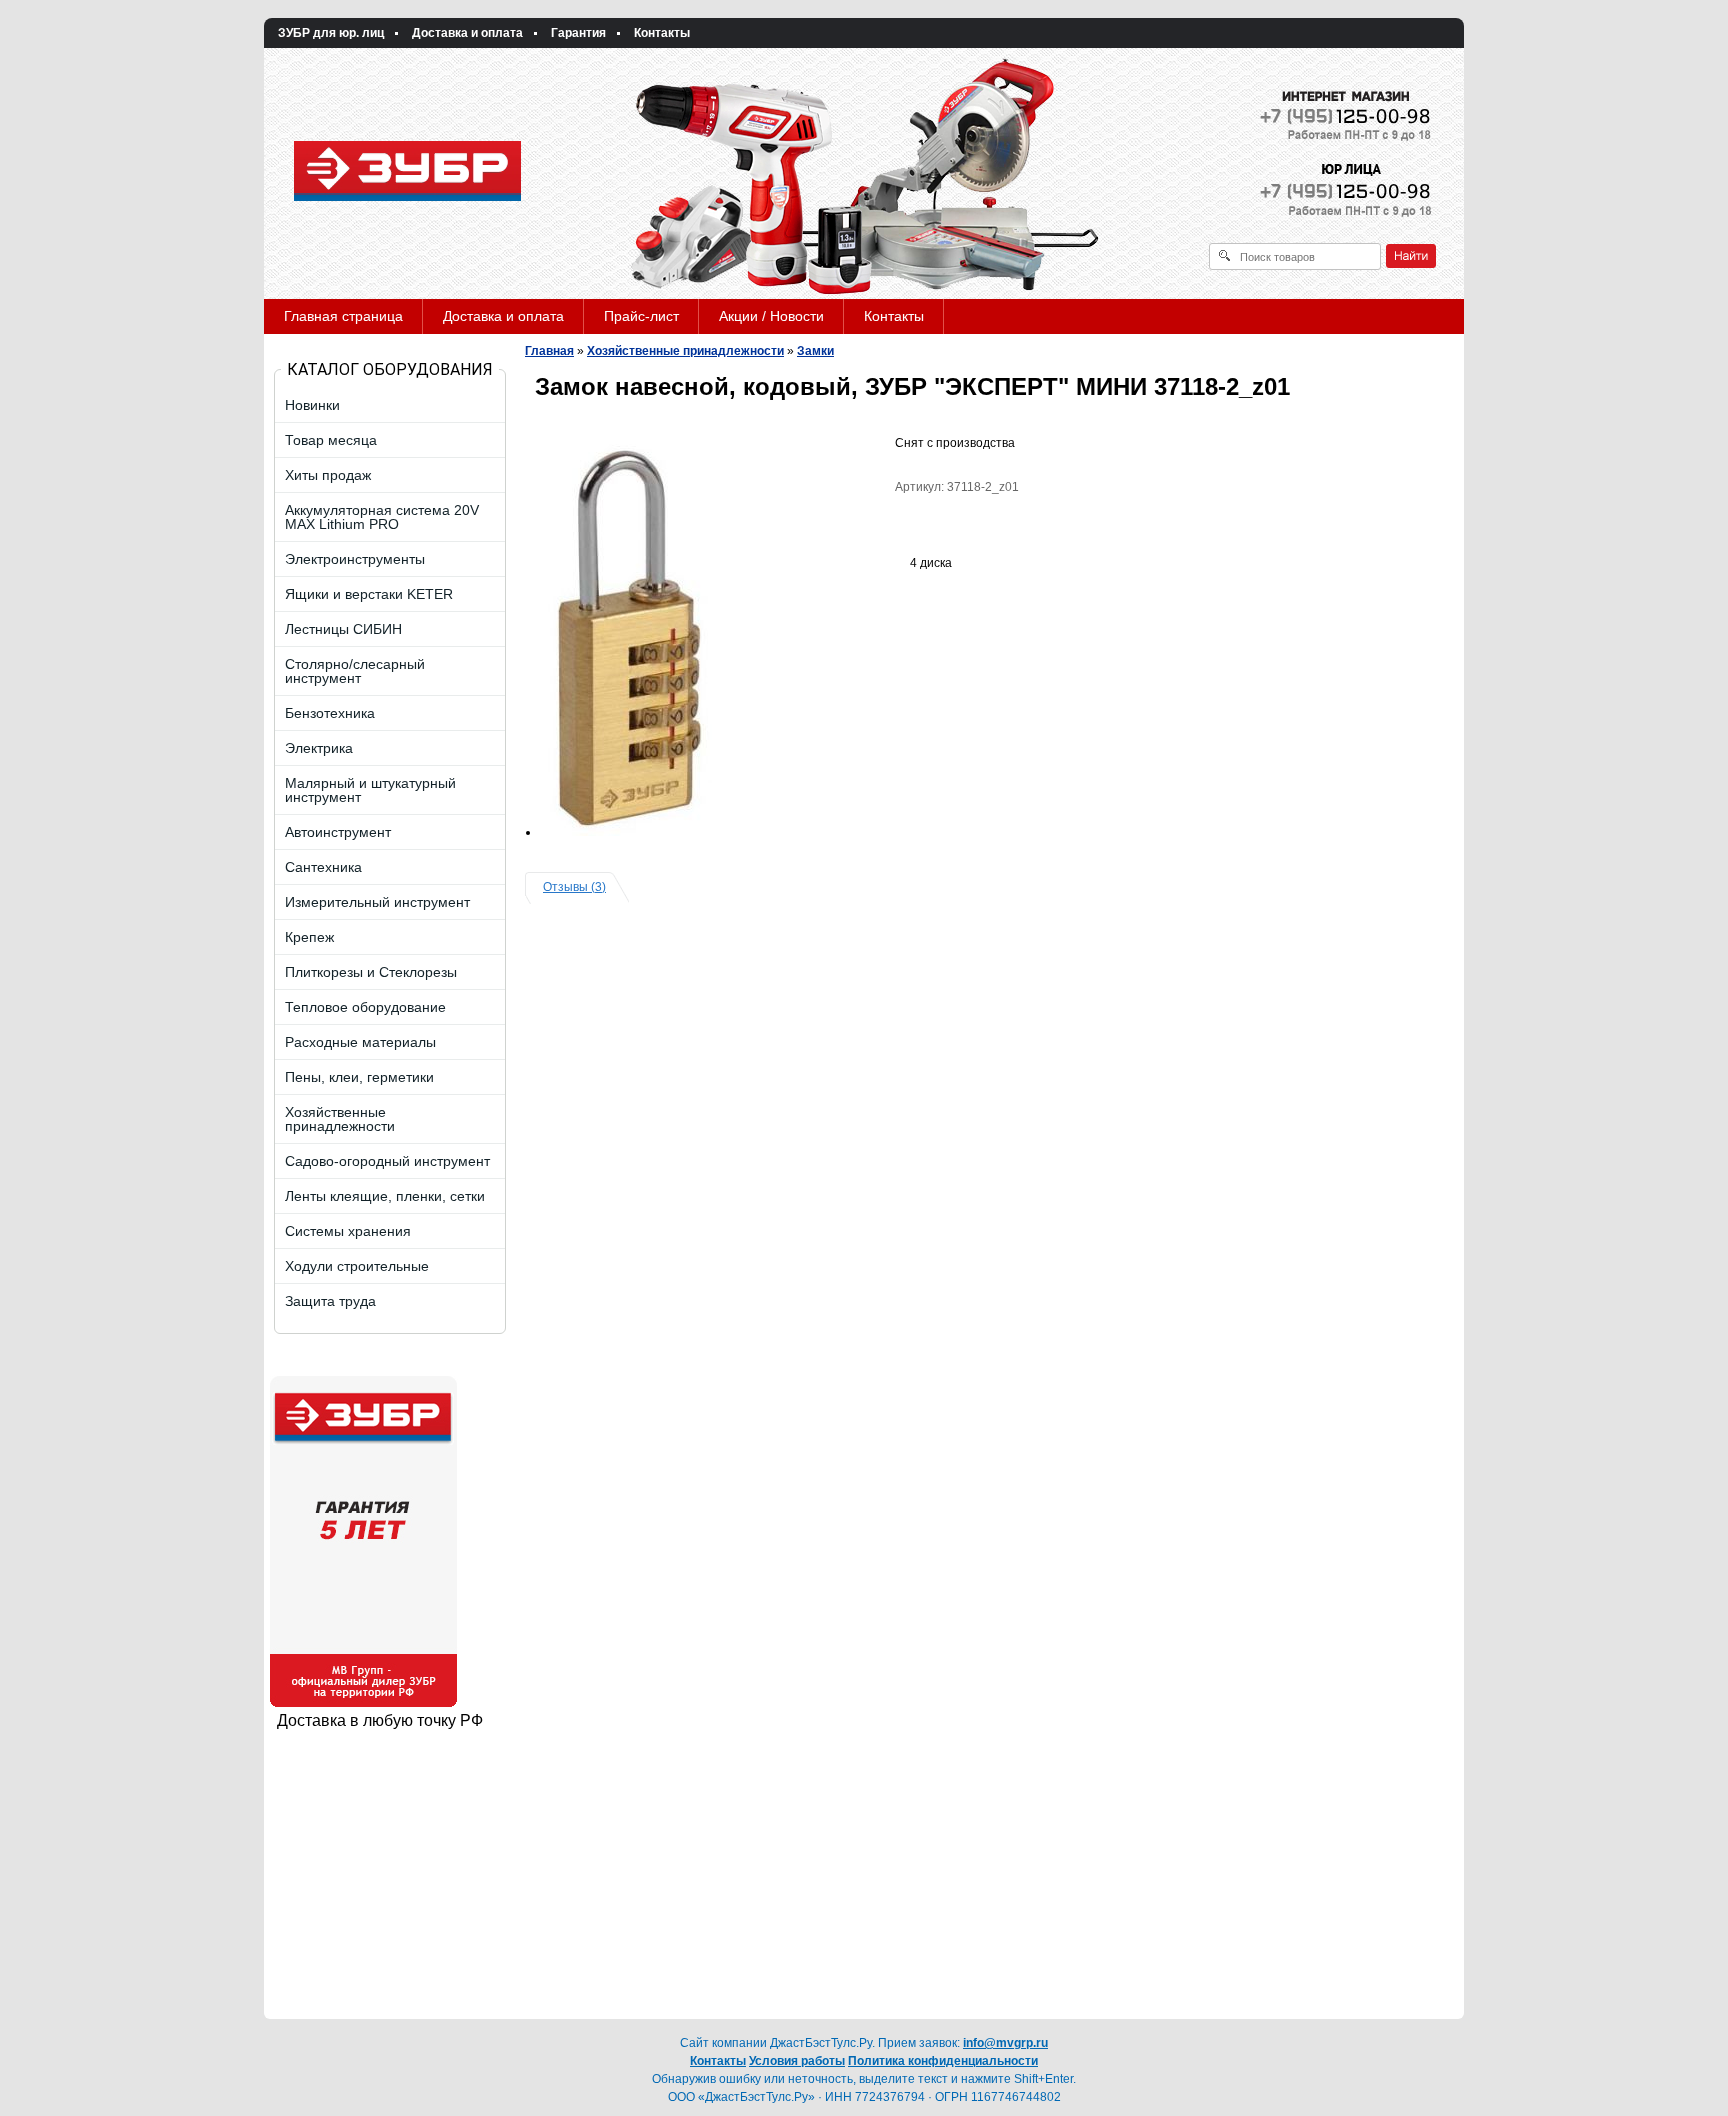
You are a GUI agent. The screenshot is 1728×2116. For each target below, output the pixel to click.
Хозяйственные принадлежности (685, 351)
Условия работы (797, 2061)
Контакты (662, 33)
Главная (549, 351)
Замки (815, 351)
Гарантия (578, 33)
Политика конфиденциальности (943, 2061)
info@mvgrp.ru (1005, 2043)
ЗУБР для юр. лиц (331, 33)
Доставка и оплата (467, 33)
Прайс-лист (641, 316)
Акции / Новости (771, 316)
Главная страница (343, 316)
